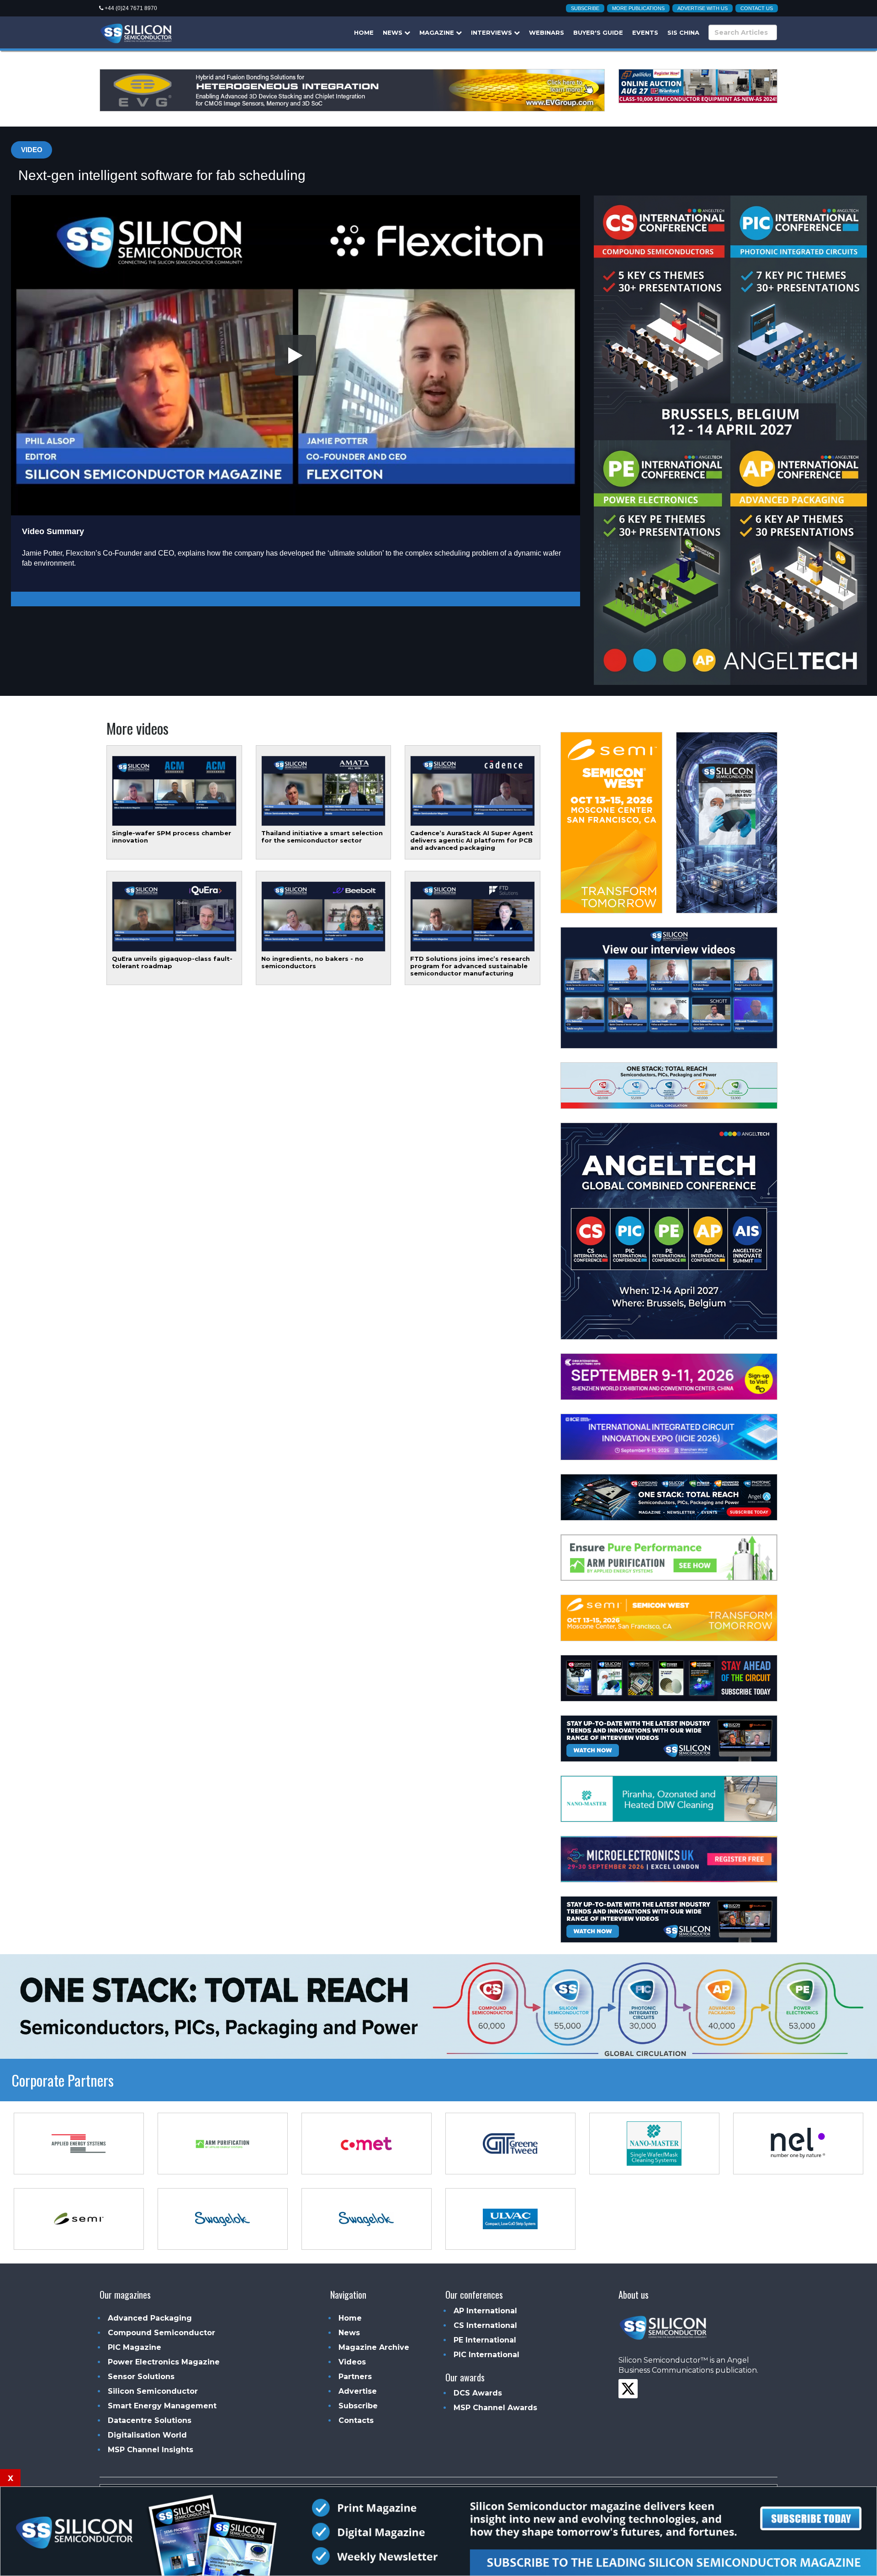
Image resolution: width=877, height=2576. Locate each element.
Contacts (356, 2420)
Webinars (547, 32)
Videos (352, 2362)
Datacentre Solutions (150, 2420)
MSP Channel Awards (495, 2408)
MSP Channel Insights (151, 2450)
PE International (485, 2340)
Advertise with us (703, 8)
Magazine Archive (374, 2347)
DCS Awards (478, 2393)
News (394, 32)
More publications (638, 8)
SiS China (683, 32)
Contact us (757, 8)
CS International (485, 2325)
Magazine (438, 32)
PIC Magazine (135, 2347)
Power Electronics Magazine (164, 2362)
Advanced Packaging (150, 2318)
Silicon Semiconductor (153, 2391)
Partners (355, 2377)
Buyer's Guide (598, 32)
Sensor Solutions (141, 2377)
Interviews (492, 32)
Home (364, 32)
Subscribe (585, 8)
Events (645, 32)
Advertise (358, 2391)
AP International (485, 2311)
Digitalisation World (147, 2435)
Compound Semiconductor (161, 2333)
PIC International (486, 2355)
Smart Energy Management (162, 2406)
